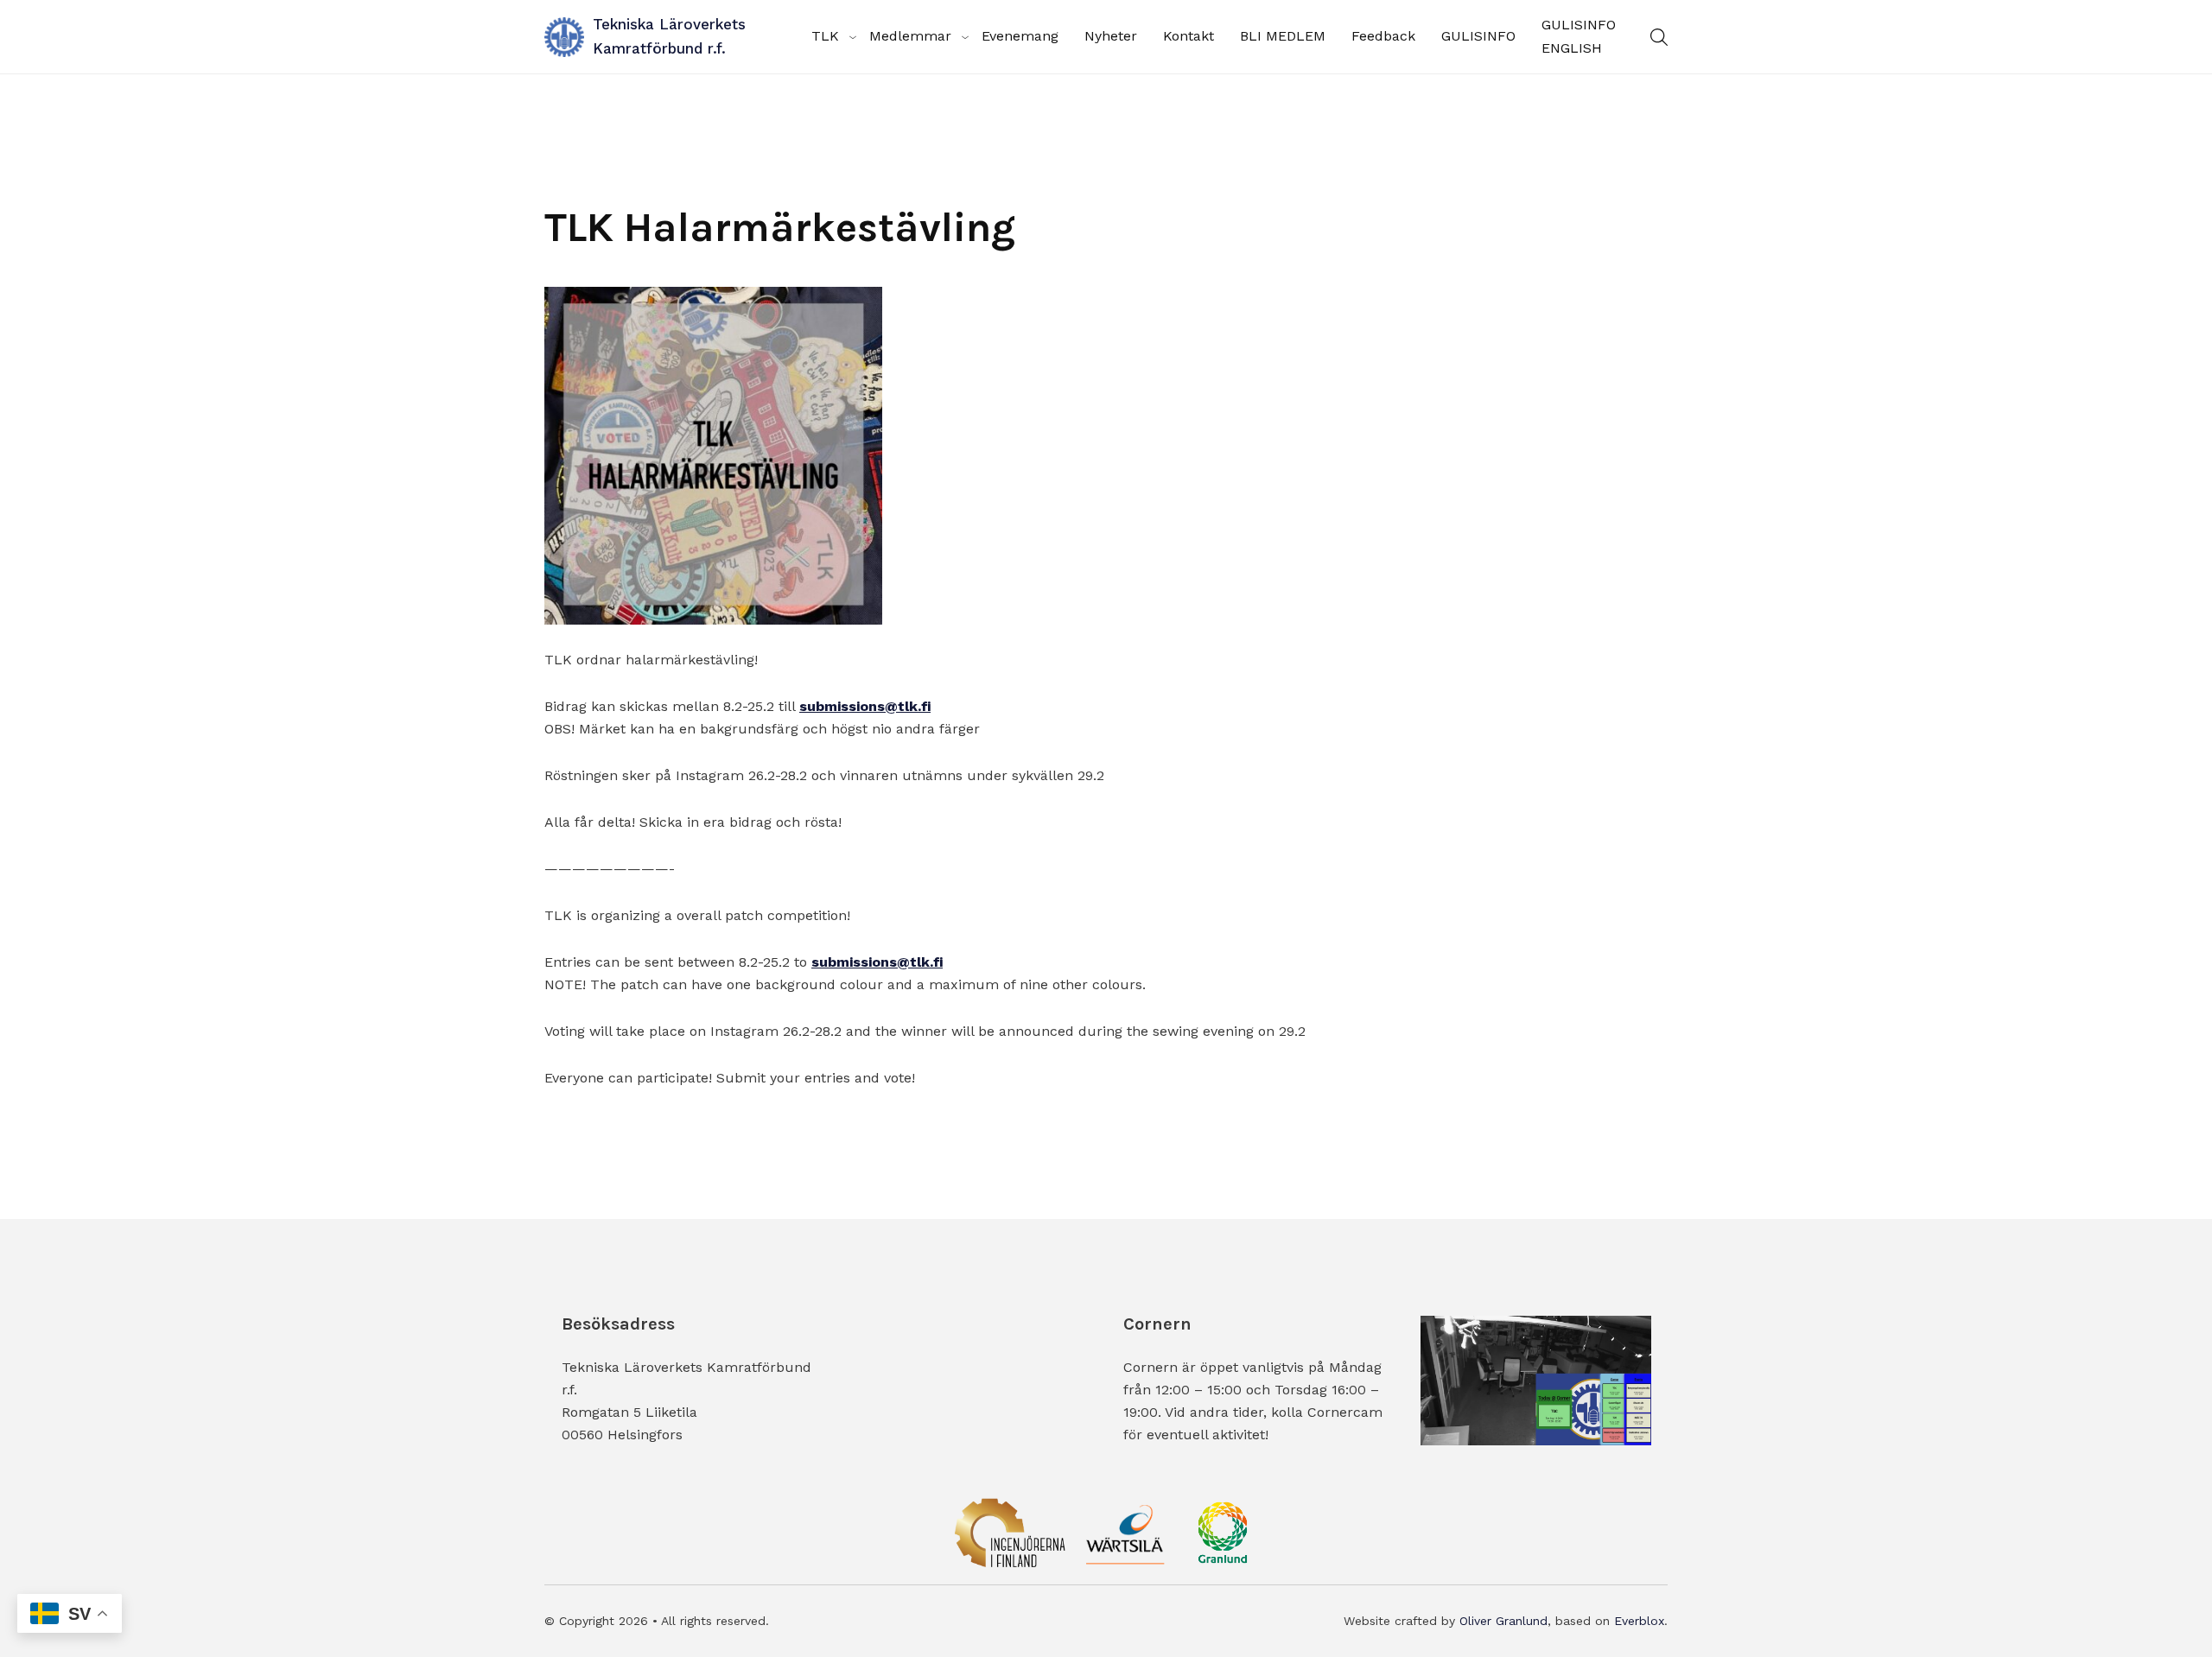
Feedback (1383, 36)
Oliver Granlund (1503, 1621)
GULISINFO (1478, 36)
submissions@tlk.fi (865, 706)
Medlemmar (910, 36)
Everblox (1639, 1621)
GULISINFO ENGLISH (1579, 36)
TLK (825, 36)
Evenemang (1020, 36)
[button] (1659, 37)
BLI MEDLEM (1283, 36)
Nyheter (1111, 36)
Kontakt (1189, 36)
